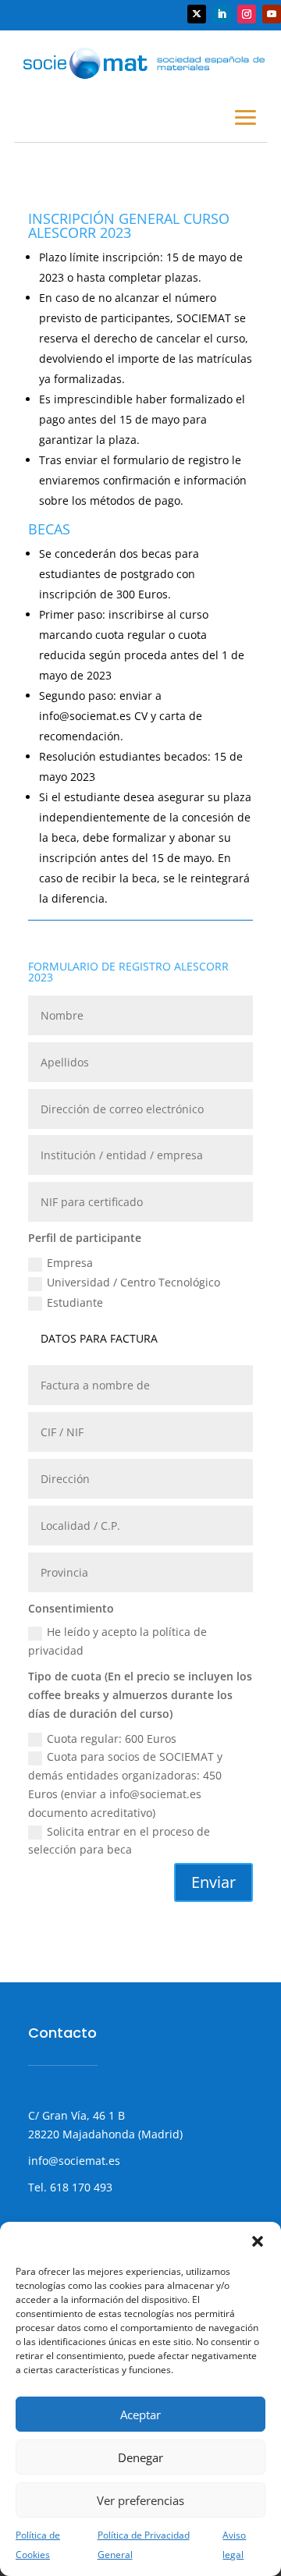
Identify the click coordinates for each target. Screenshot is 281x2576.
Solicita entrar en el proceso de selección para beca (119, 1841)
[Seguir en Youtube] (272, 14)
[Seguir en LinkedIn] (222, 14)
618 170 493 (80, 2187)
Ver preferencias (140, 2500)
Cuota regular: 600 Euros (112, 1739)
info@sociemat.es (74, 2161)
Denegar (140, 2457)
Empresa (70, 1263)
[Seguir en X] (197, 14)
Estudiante (75, 1302)
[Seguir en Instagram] (247, 14)
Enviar (213, 1882)
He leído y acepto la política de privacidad (117, 1641)
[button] (258, 2241)
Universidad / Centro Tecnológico (133, 1282)
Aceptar (140, 2415)
